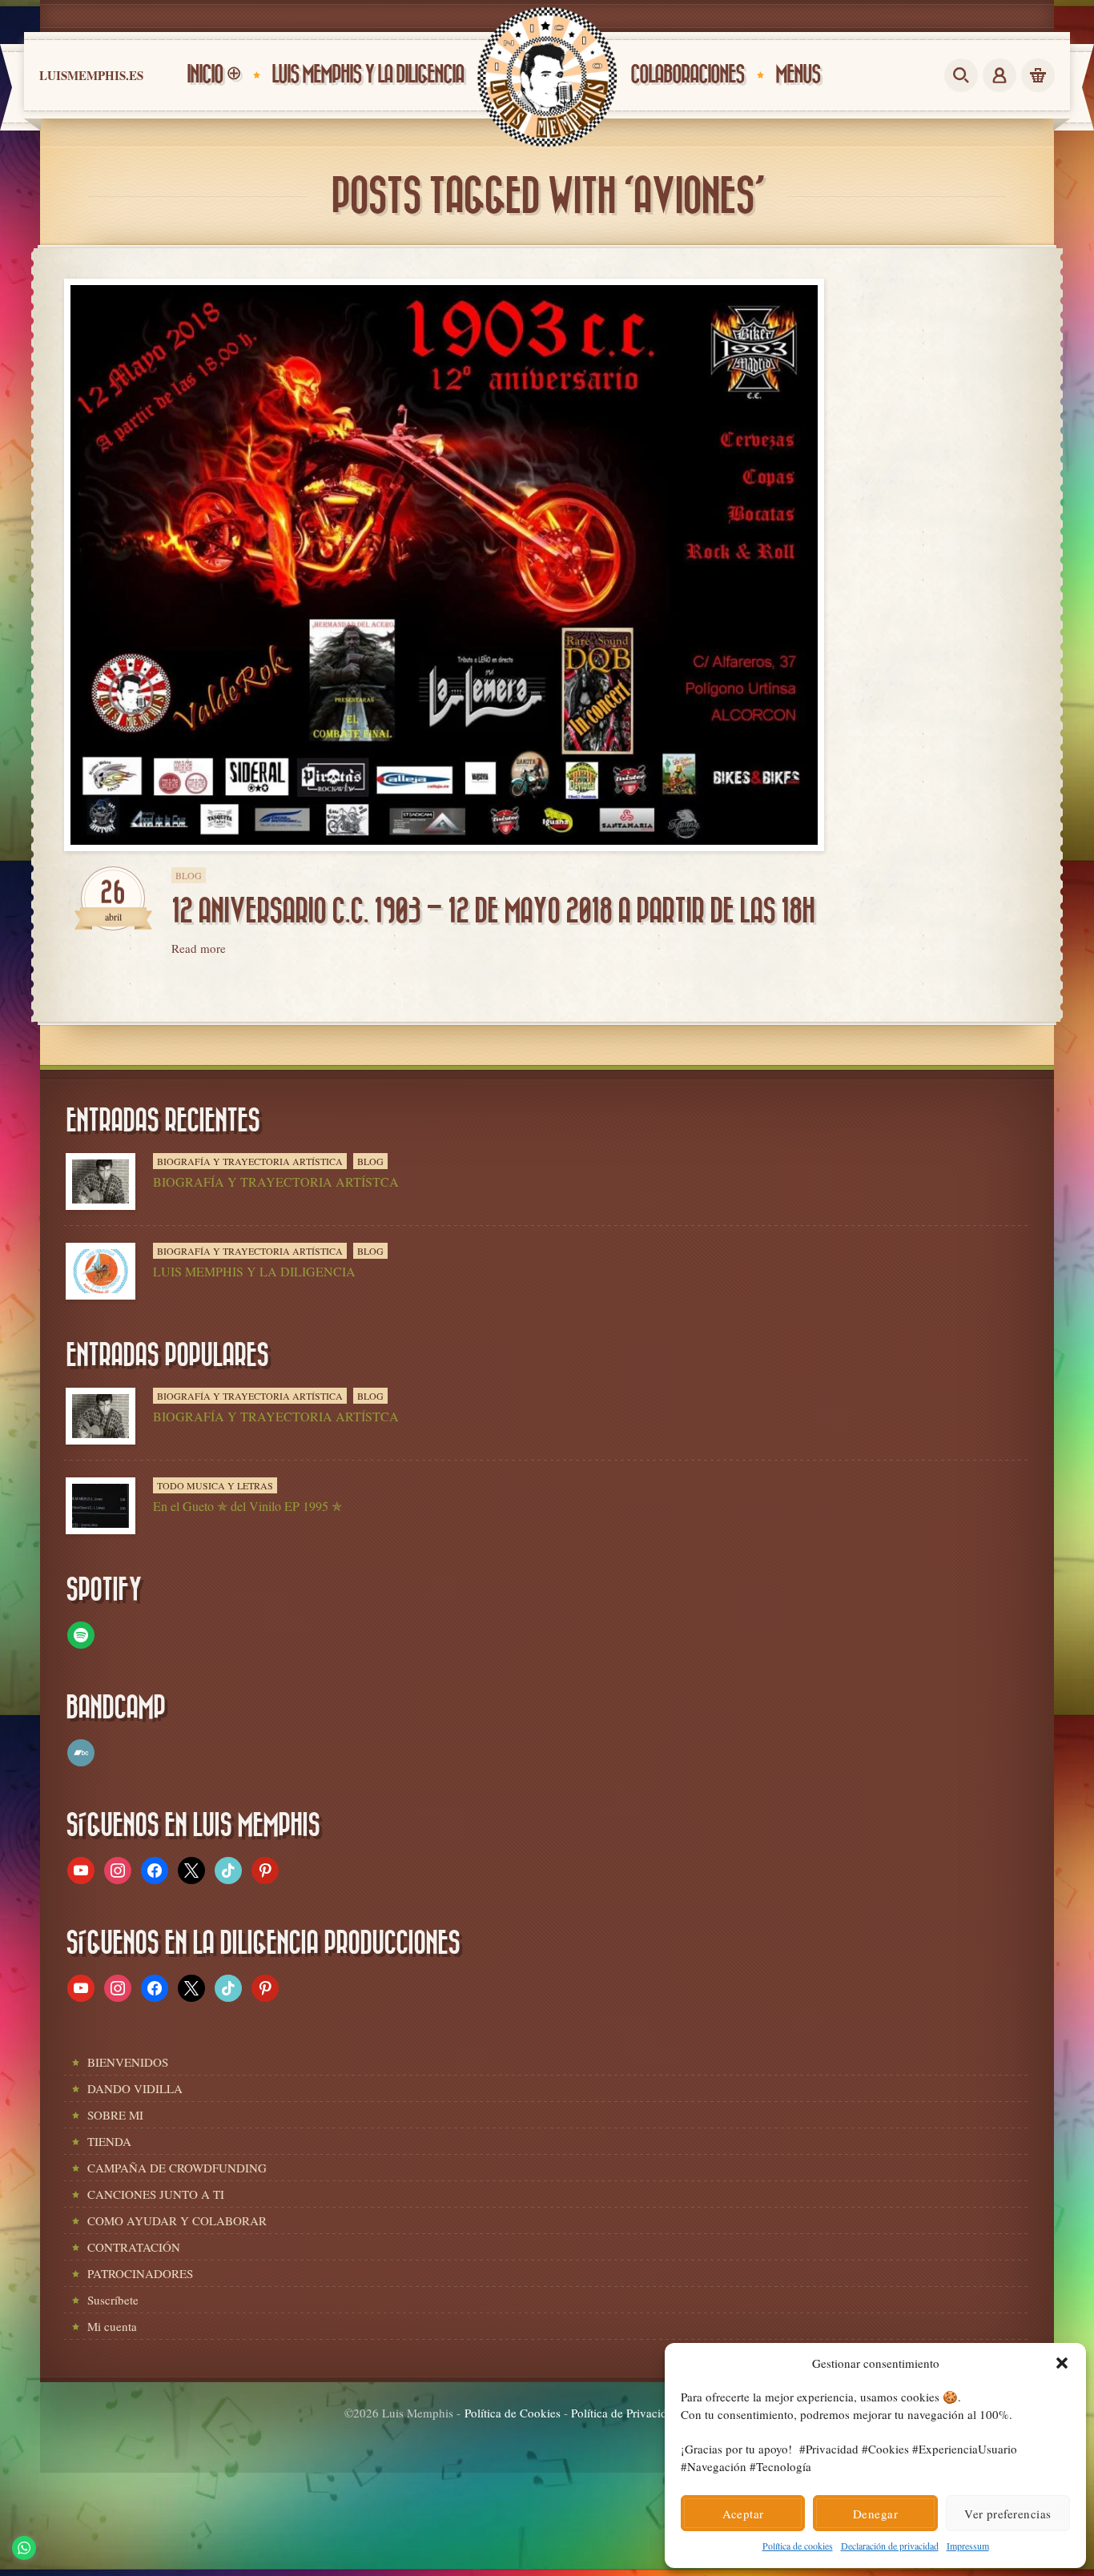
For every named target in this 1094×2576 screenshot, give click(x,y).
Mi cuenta (112, 2326)
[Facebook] (155, 1868)
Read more (199, 948)
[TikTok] (228, 1868)
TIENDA (109, 2141)
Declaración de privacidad (890, 2546)
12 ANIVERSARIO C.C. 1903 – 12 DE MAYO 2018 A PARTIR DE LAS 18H (493, 911)
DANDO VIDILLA (135, 2088)
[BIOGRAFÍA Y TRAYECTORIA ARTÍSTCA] (101, 1182)
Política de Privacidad (625, 2413)
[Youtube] (81, 1868)
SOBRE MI (115, 2115)
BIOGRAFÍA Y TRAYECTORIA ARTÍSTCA (276, 1182)
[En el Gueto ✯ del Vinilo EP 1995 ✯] (101, 1506)
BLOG (189, 875)
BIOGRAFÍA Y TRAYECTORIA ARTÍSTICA (250, 1161)
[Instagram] (118, 1868)
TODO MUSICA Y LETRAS (215, 1485)
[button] (1062, 2363)
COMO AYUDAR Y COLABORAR (177, 2220)
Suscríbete (113, 2300)
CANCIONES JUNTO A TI (156, 2194)
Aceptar (743, 2514)
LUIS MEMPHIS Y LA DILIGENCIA (254, 1271)
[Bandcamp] (81, 1750)
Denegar (875, 2514)
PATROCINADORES (140, 2273)
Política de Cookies (513, 2413)
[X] (191, 1868)
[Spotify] (81, 1633)
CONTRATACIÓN (134, 2247)
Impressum (968, 2546)
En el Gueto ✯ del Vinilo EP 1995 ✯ (247, 1506)
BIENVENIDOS (128, 2062)
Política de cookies (798, 2546)
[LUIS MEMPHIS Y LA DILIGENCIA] (101, 1271)
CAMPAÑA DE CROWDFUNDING (177, 2168)
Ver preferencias (1008, 2514)
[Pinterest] (265, 1868)
